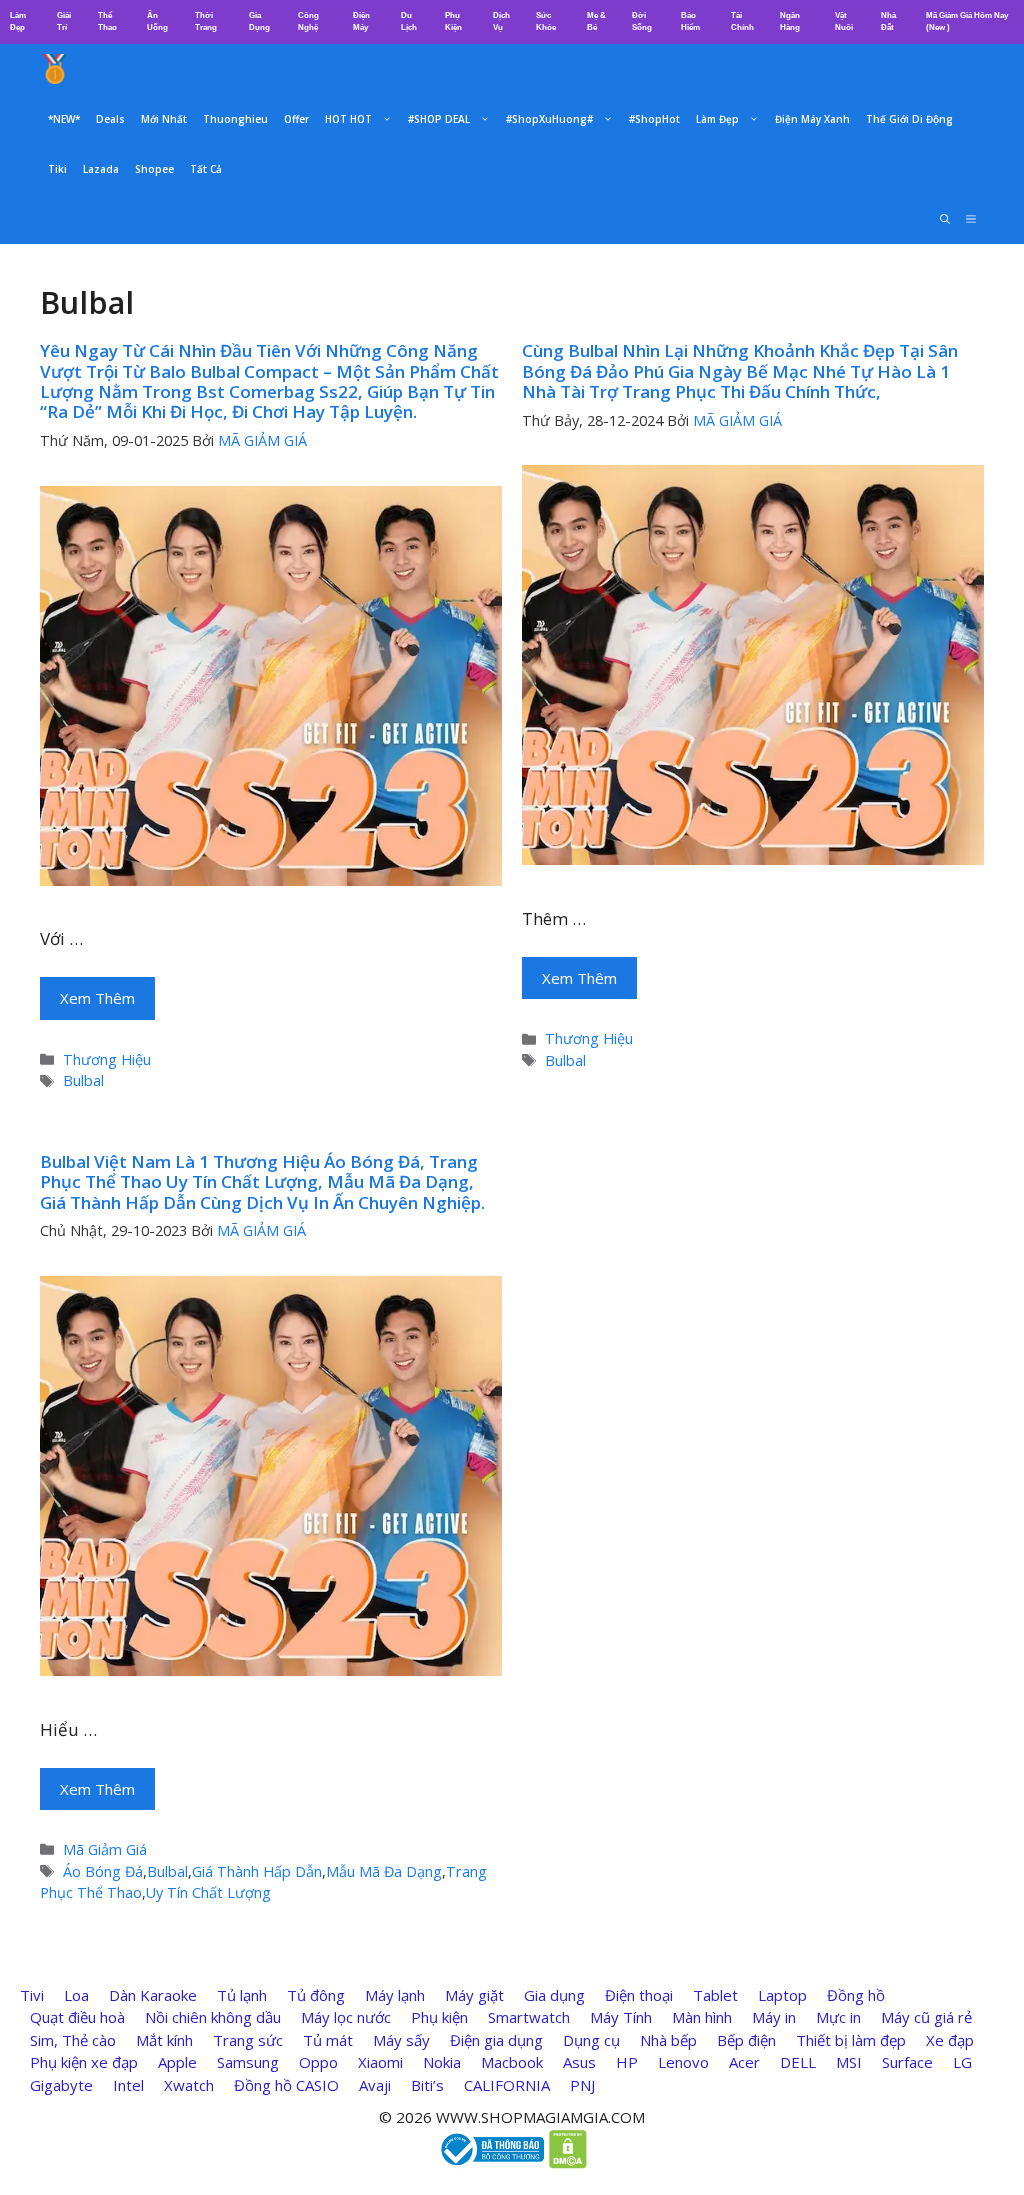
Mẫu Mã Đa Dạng (384, 1871)
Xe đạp (950, 2040)
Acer (744, 2062)
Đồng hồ (856, 1995)
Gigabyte (61, 2085)
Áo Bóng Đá (103, 1871)
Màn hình (702, 2017)
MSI (849, 2062)
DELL (798, 2062)
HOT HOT (348, 119)
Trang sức (248, 2040)
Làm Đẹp (717, 119)
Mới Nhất (164, 119)
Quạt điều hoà (77, 2017)
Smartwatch (529, 2017)
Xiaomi (380, 2062)
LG (962, 2062)
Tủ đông (316, 1995)
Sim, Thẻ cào (73, 2040)
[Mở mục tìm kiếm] (945, 219)
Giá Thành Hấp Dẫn (257, 1871)
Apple (177, 2062)
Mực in (838, 2017)
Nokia (442, 2062)
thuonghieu (235, 119)
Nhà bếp (668, 2040)
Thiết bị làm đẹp (851, 2040)
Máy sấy (401, 2040)
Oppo (318, 2062)
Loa (76, 1995)
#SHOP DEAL (439, 119)
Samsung (248, 2062)
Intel (128, 2085)
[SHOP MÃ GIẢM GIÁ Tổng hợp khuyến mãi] (55, 69)
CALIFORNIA (507, 2085)
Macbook (512, 2062)
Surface (907, 2062)
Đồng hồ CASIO (286, 2085)
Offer (296, 119)
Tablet (715, 1995)
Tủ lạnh (242, 1995)
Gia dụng (554, 1995)
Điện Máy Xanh (812, 119)
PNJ (582, 2085)
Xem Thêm (97, 998)
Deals (110, 119)
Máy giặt (474, 1995)
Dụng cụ (591, 2040)
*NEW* (64, 119)
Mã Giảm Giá (105, 1849)
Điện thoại (639, 1995)
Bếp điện (746, 2040)
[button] (971, 219)
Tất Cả (206, 169)
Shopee (154, 169)
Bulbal (83, 1080)
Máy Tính (621, 2017)
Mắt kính (164, 2040)
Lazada (101, 169)
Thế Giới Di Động (909, 119)
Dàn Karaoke (153, 1995)
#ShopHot (654, 119)
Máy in (774, 2017)
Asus (579, 2062)
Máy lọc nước (346, 2017)
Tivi (32, 1995)
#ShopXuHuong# (549, 119)
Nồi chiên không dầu (213, 2017)
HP (627, 2062)
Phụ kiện (439, 2017)
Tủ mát (328, 2040)
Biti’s (427, 2085)
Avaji (375, 2085)
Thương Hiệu (107, 1059)
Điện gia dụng (496, 2040)
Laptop (782, 1995)
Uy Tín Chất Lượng (208, 1892)
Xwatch (189, 2085)
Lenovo (683, 2062)
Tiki (57, 169)
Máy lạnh (395, 1995)
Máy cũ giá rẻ (926, 2017)
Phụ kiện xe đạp (84, 2062)
